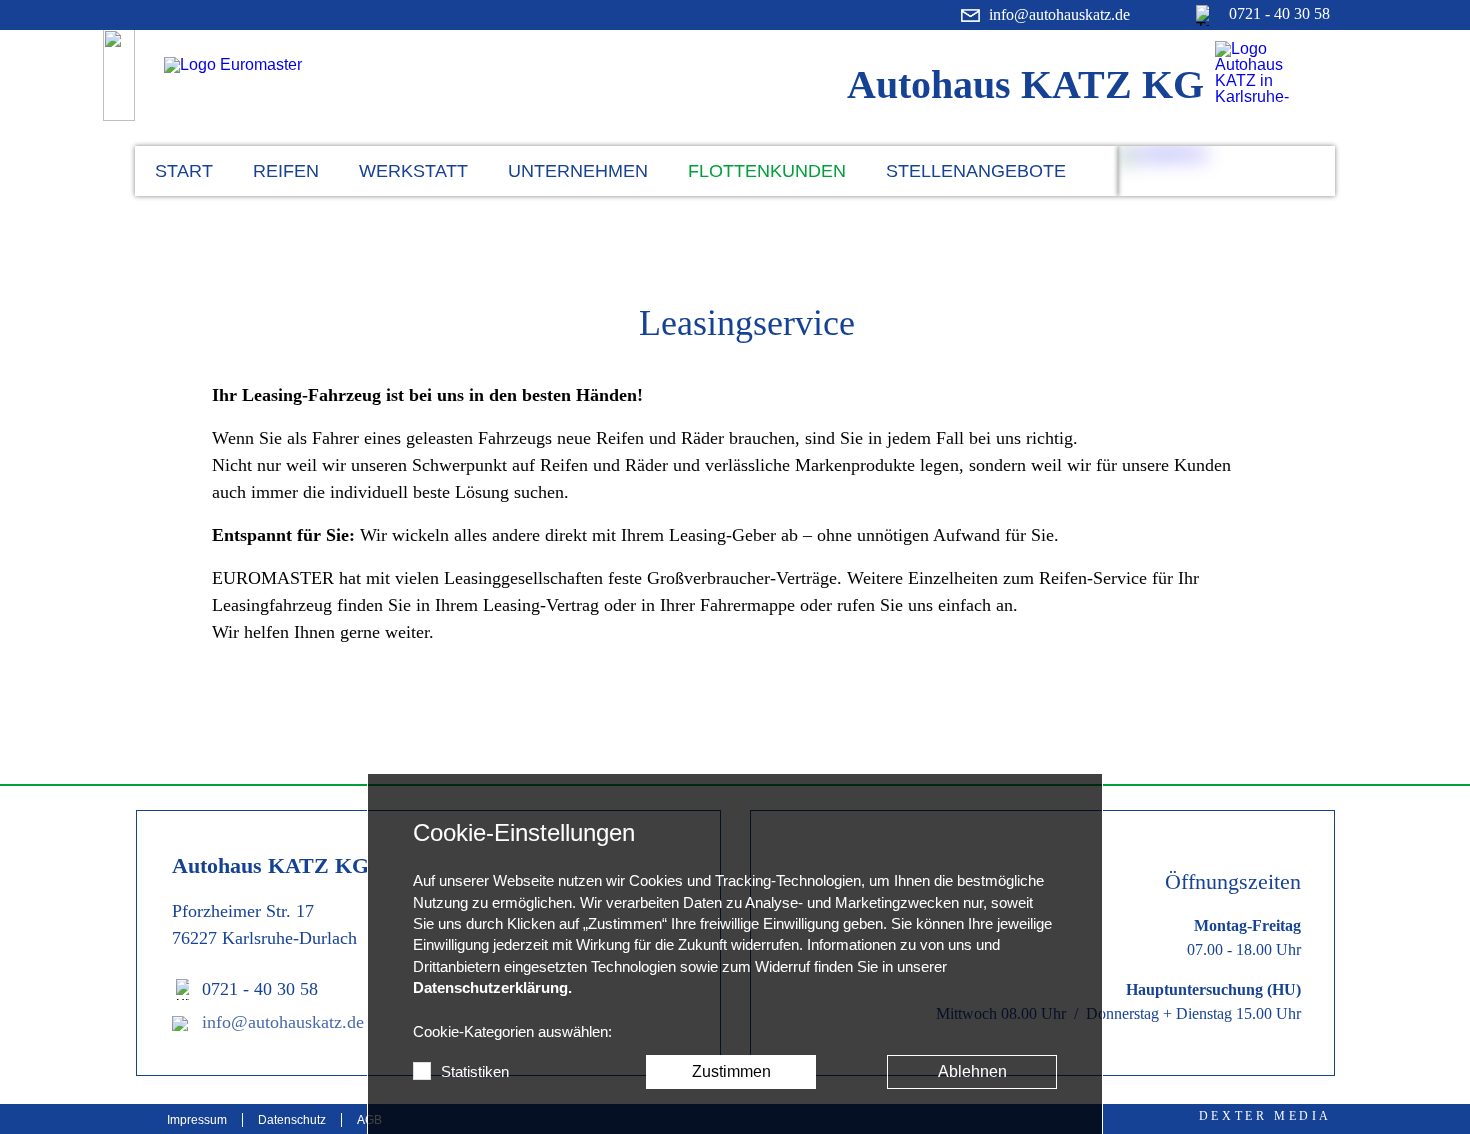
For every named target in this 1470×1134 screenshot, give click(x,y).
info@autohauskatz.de (283, 1022)
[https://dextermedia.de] (1265, 1115)
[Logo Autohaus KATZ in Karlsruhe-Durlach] (1271, 72)
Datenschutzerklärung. (492, 988)
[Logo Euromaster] (293, 87)
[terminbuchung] (1226, 171)
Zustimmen (731, 1071)
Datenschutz (292, 1120)
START (184, 171)
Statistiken (475, 1072)
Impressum (197, 1120)
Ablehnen (972, 1071)
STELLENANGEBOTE (976, 171)
